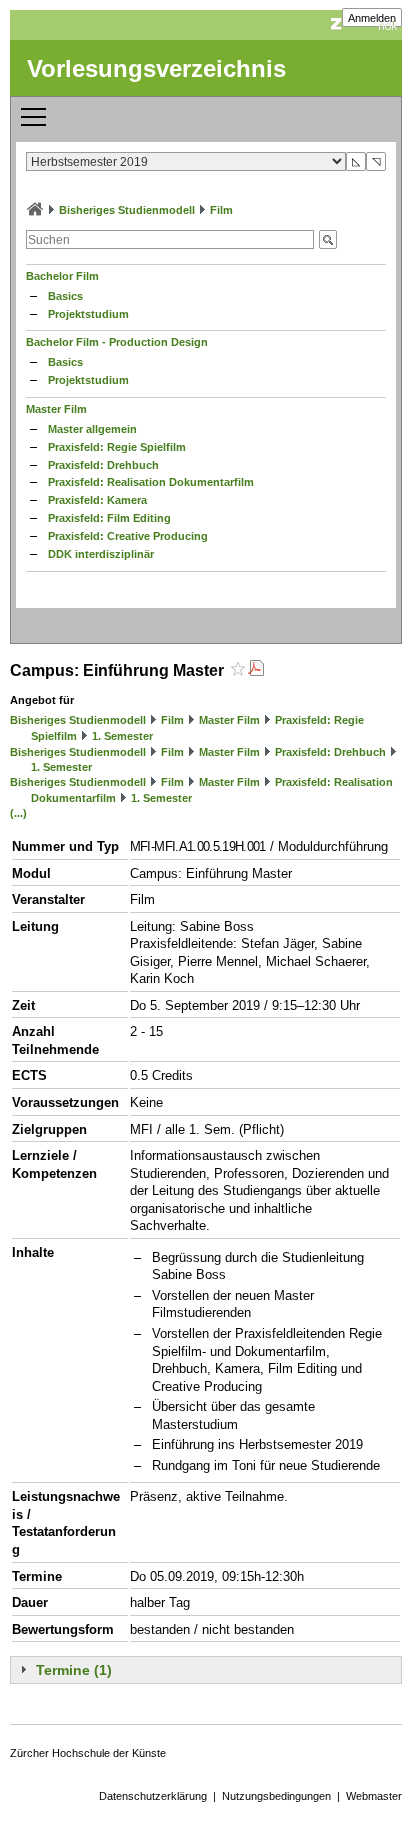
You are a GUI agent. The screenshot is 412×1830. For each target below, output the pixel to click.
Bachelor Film (62, 276)
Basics (65, 296)
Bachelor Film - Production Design (117, 342)
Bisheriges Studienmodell (127, 210)
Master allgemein (92, 429)
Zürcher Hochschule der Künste (88, 1753)
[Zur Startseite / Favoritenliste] (35, 210)
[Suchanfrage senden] (328, 239)
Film (221, 210)
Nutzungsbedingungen (276, 1796)
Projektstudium (88, 314)
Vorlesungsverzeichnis (156, 68)
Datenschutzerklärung (153, 1796)
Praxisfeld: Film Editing (109, 518)
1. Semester (122, 736)
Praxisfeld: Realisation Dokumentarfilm (151, 482)
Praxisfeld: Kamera (97, 500)
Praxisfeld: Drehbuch (103, 465)
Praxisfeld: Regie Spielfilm (117, 447)
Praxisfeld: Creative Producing (128, 536)
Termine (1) (74, 1670)
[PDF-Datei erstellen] (256, 670)
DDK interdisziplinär (101, 554)
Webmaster (374, 1796)
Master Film (56, 409)
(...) (18, 813)
